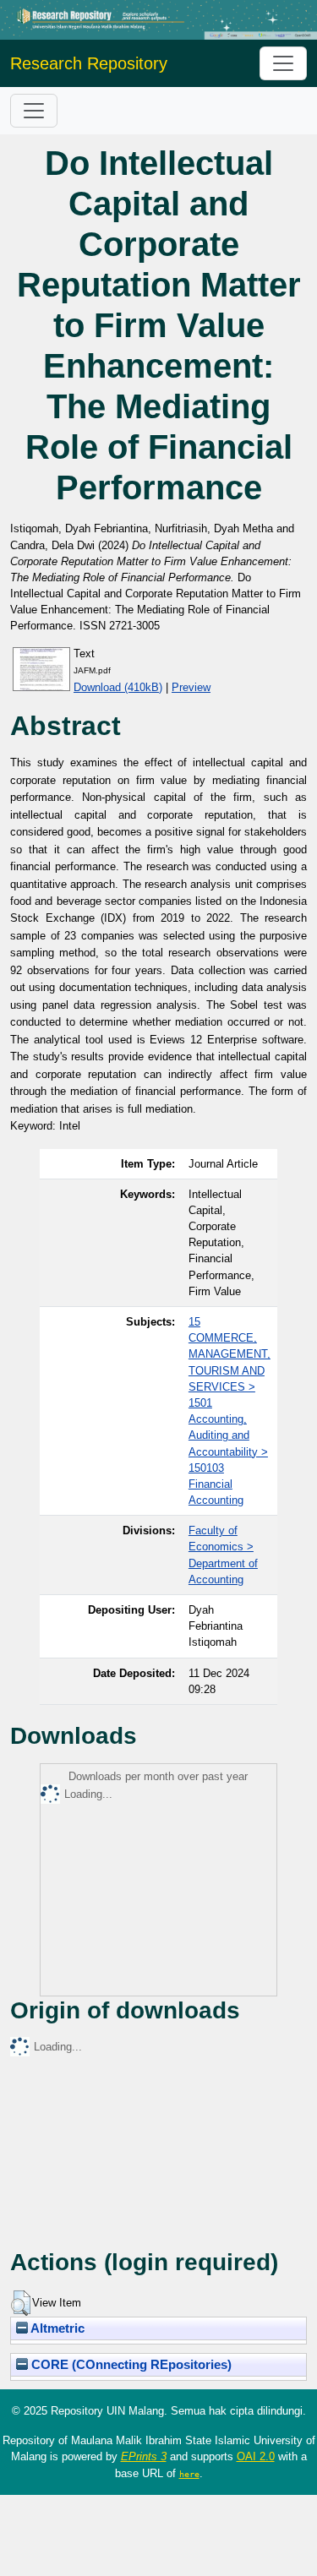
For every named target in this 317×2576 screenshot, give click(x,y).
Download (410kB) (118, 687)
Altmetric (56, 2328)
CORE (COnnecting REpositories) (130, 2365)
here (189, 2474)
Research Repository (89, 63)
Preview (191, 687)
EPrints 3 (144, 2456)
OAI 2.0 (256, 2456)
